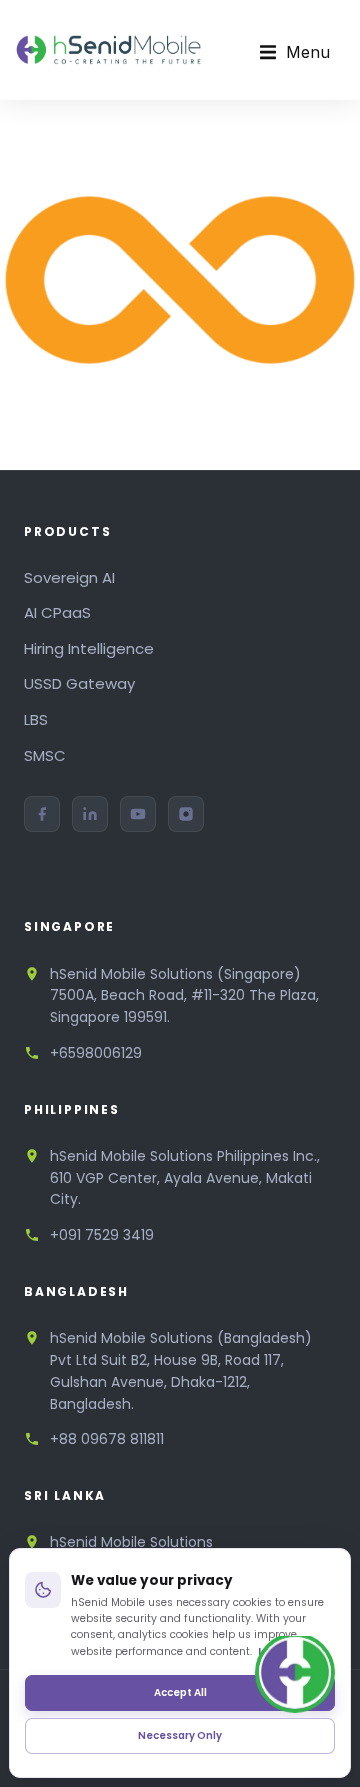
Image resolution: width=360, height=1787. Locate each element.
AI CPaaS (57, 612)
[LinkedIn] (90, 814)
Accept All (180, 1692)
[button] (295, 53)
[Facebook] (42, 814)
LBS (36, 719)
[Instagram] (186, 814)
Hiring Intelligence (89, 648)
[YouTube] (138, 814)
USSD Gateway (79, 683)
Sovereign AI (69, 577)
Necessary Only (180, 1735)
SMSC (45, 755)
